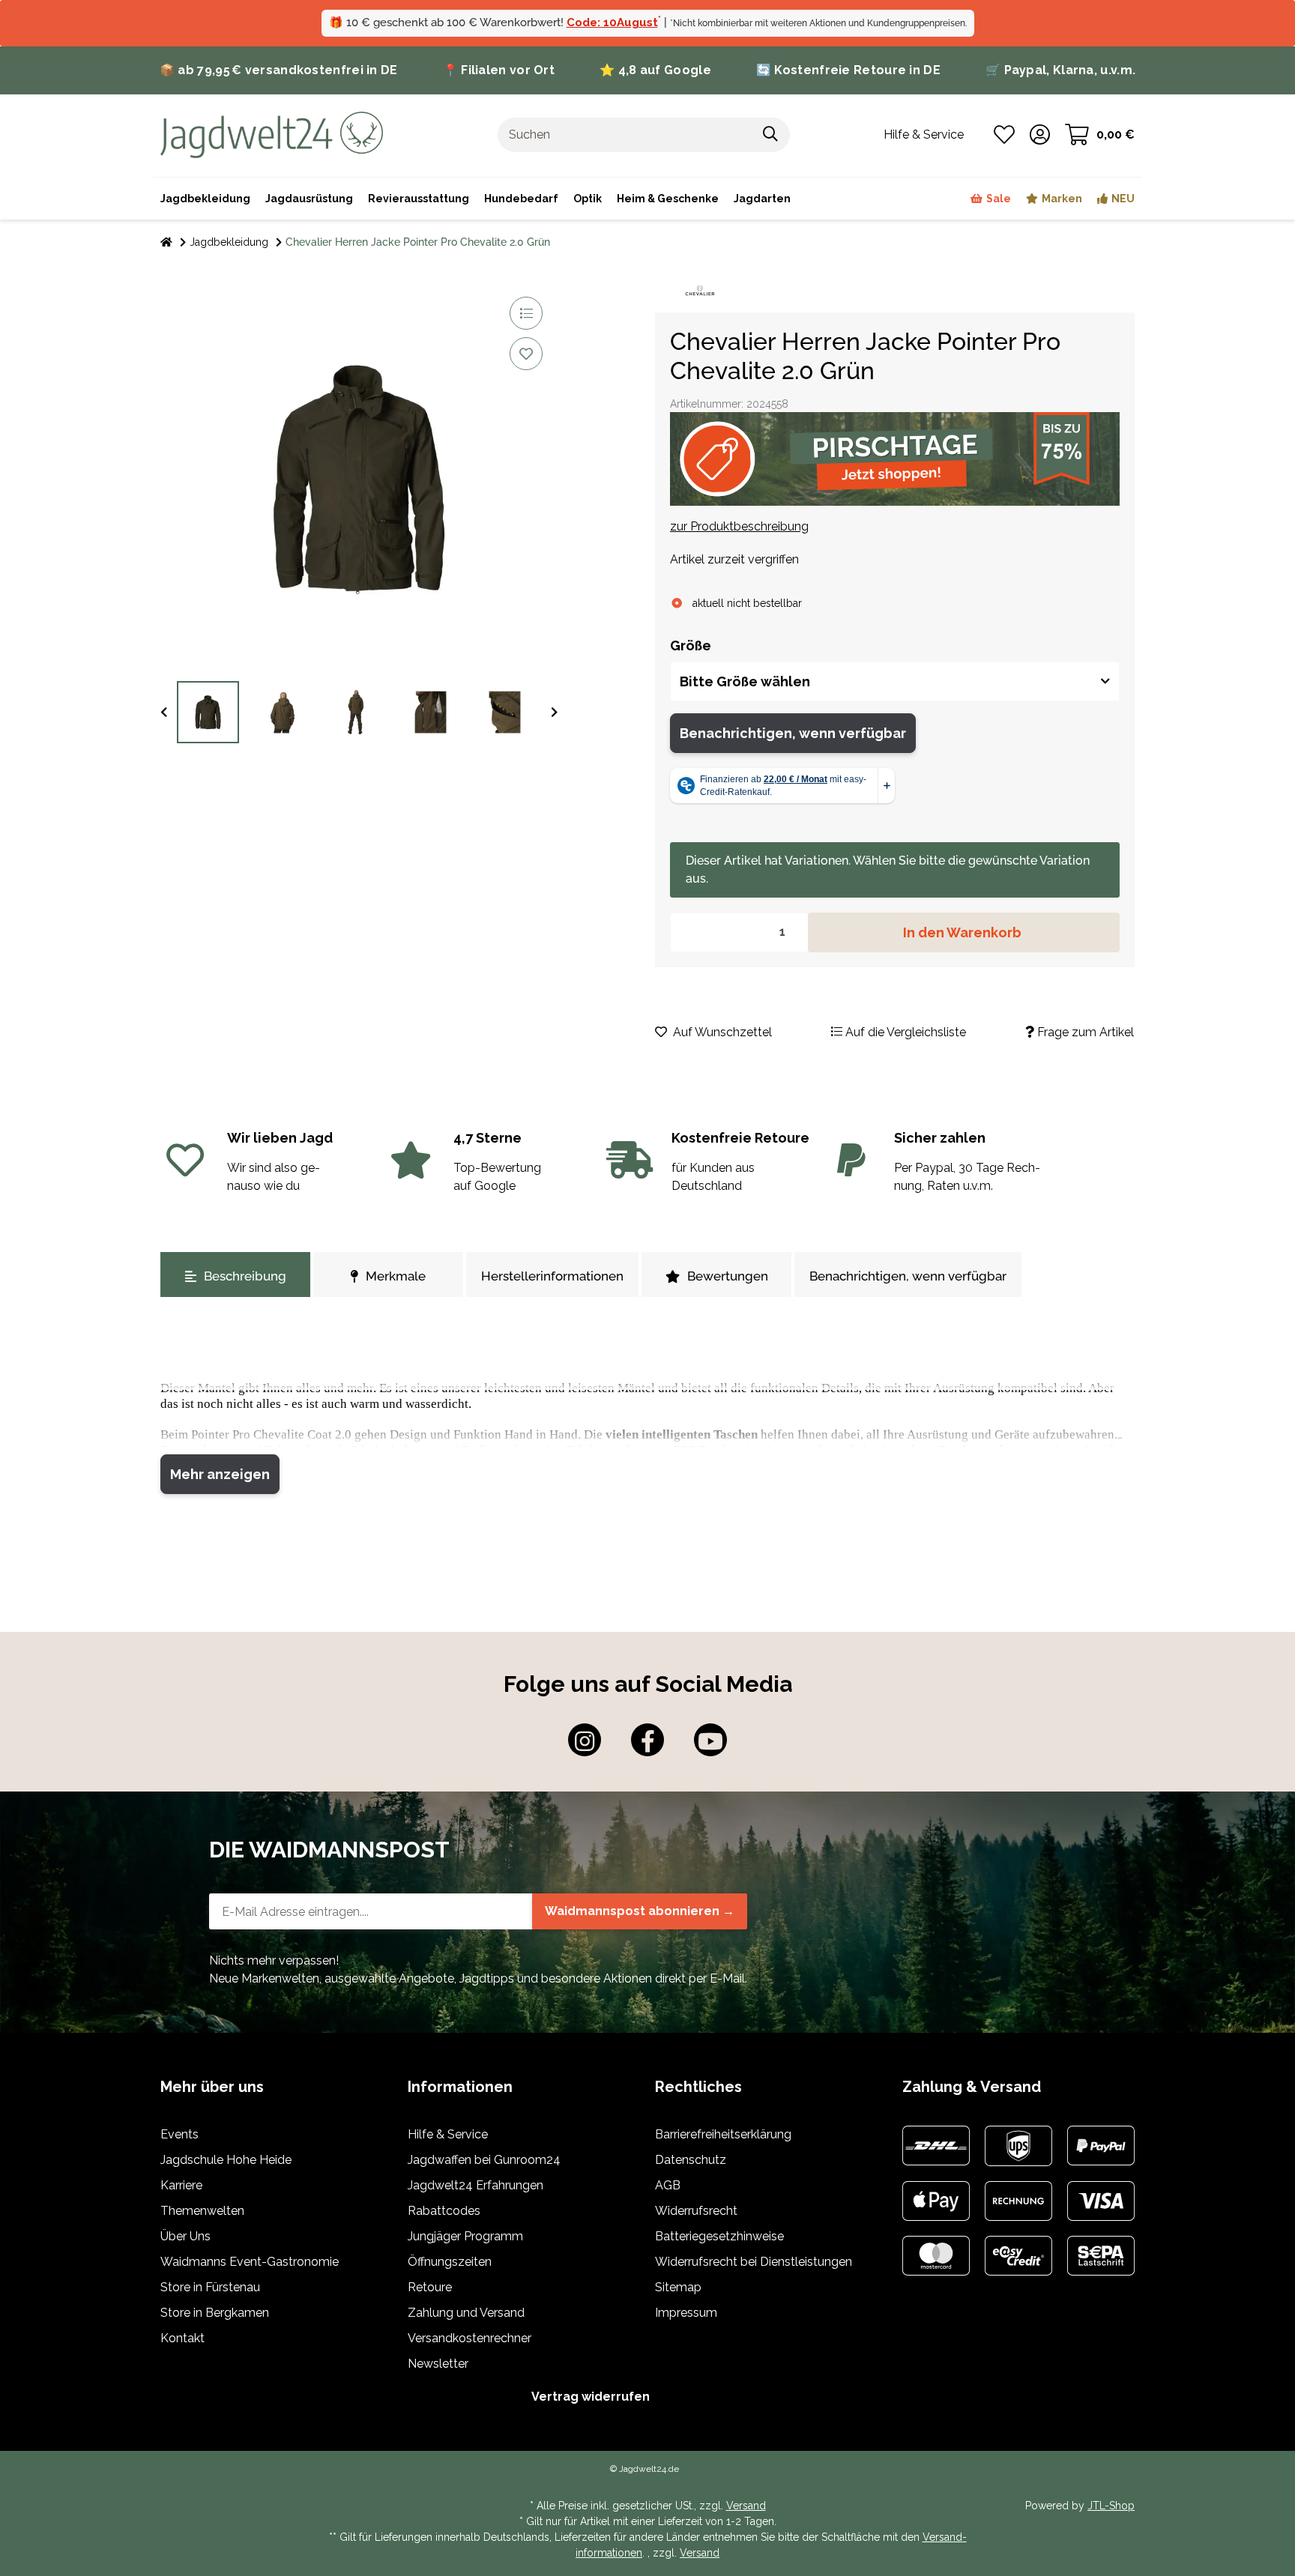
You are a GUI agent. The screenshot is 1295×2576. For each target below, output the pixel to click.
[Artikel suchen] (771, 135)
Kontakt (182, 2338)
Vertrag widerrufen (591, 2397)
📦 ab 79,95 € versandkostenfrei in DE (279, 70)
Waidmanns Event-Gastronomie (250, 2262)
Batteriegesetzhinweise (719, 2236)
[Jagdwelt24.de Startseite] (272, 134)
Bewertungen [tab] (728, 1276)
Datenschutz (691, 2160)
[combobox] (895, 681)
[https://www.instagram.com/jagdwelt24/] (585, 1740)
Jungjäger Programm (465, 2236)
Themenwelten (202, 2211)
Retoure (430, 2287)
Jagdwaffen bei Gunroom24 (484, 2160)
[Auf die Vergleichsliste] (526, 313)
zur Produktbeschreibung (739, 526)
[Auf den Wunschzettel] (526, 354)
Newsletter (438, 2364)
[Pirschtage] (895, 459)
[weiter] (554, 713)
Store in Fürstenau (210, 2287)
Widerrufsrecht (696, 2211)
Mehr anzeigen (220, 1474)
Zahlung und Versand (466, 2313)
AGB (668, 2185)
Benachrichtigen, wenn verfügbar (793, 733)
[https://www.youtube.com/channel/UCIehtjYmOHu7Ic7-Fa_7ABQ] (710, 1740)
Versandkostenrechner (470, 2338)
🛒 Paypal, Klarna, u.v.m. (1060, 70)
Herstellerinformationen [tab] (552, 1276)
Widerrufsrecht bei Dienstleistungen (754, 2262)
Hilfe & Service (448, 2134)
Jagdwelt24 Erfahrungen (476, 2185)
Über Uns (185, 2236)
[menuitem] (668, 199)
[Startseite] (166, 242)
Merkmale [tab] (396, 1276)
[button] (1040, 135)
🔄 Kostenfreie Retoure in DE (848, 70)
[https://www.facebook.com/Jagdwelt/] (647, 1740)
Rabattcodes (444, 2211)
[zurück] (164, 713)
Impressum (686, 2313)
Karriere (181, 2185)
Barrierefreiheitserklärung (723, 2134)
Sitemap (678, 2287)
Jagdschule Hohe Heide (226, 2160)
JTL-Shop (1111, 2506)
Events (179, 2134)
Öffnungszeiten (450, 2262)
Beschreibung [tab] (245, 1276)
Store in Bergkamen (215, 2313)
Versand (746, 2506)
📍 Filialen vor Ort (499, 70)
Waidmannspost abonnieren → (640, 1911)
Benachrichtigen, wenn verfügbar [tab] (908, 1276)
